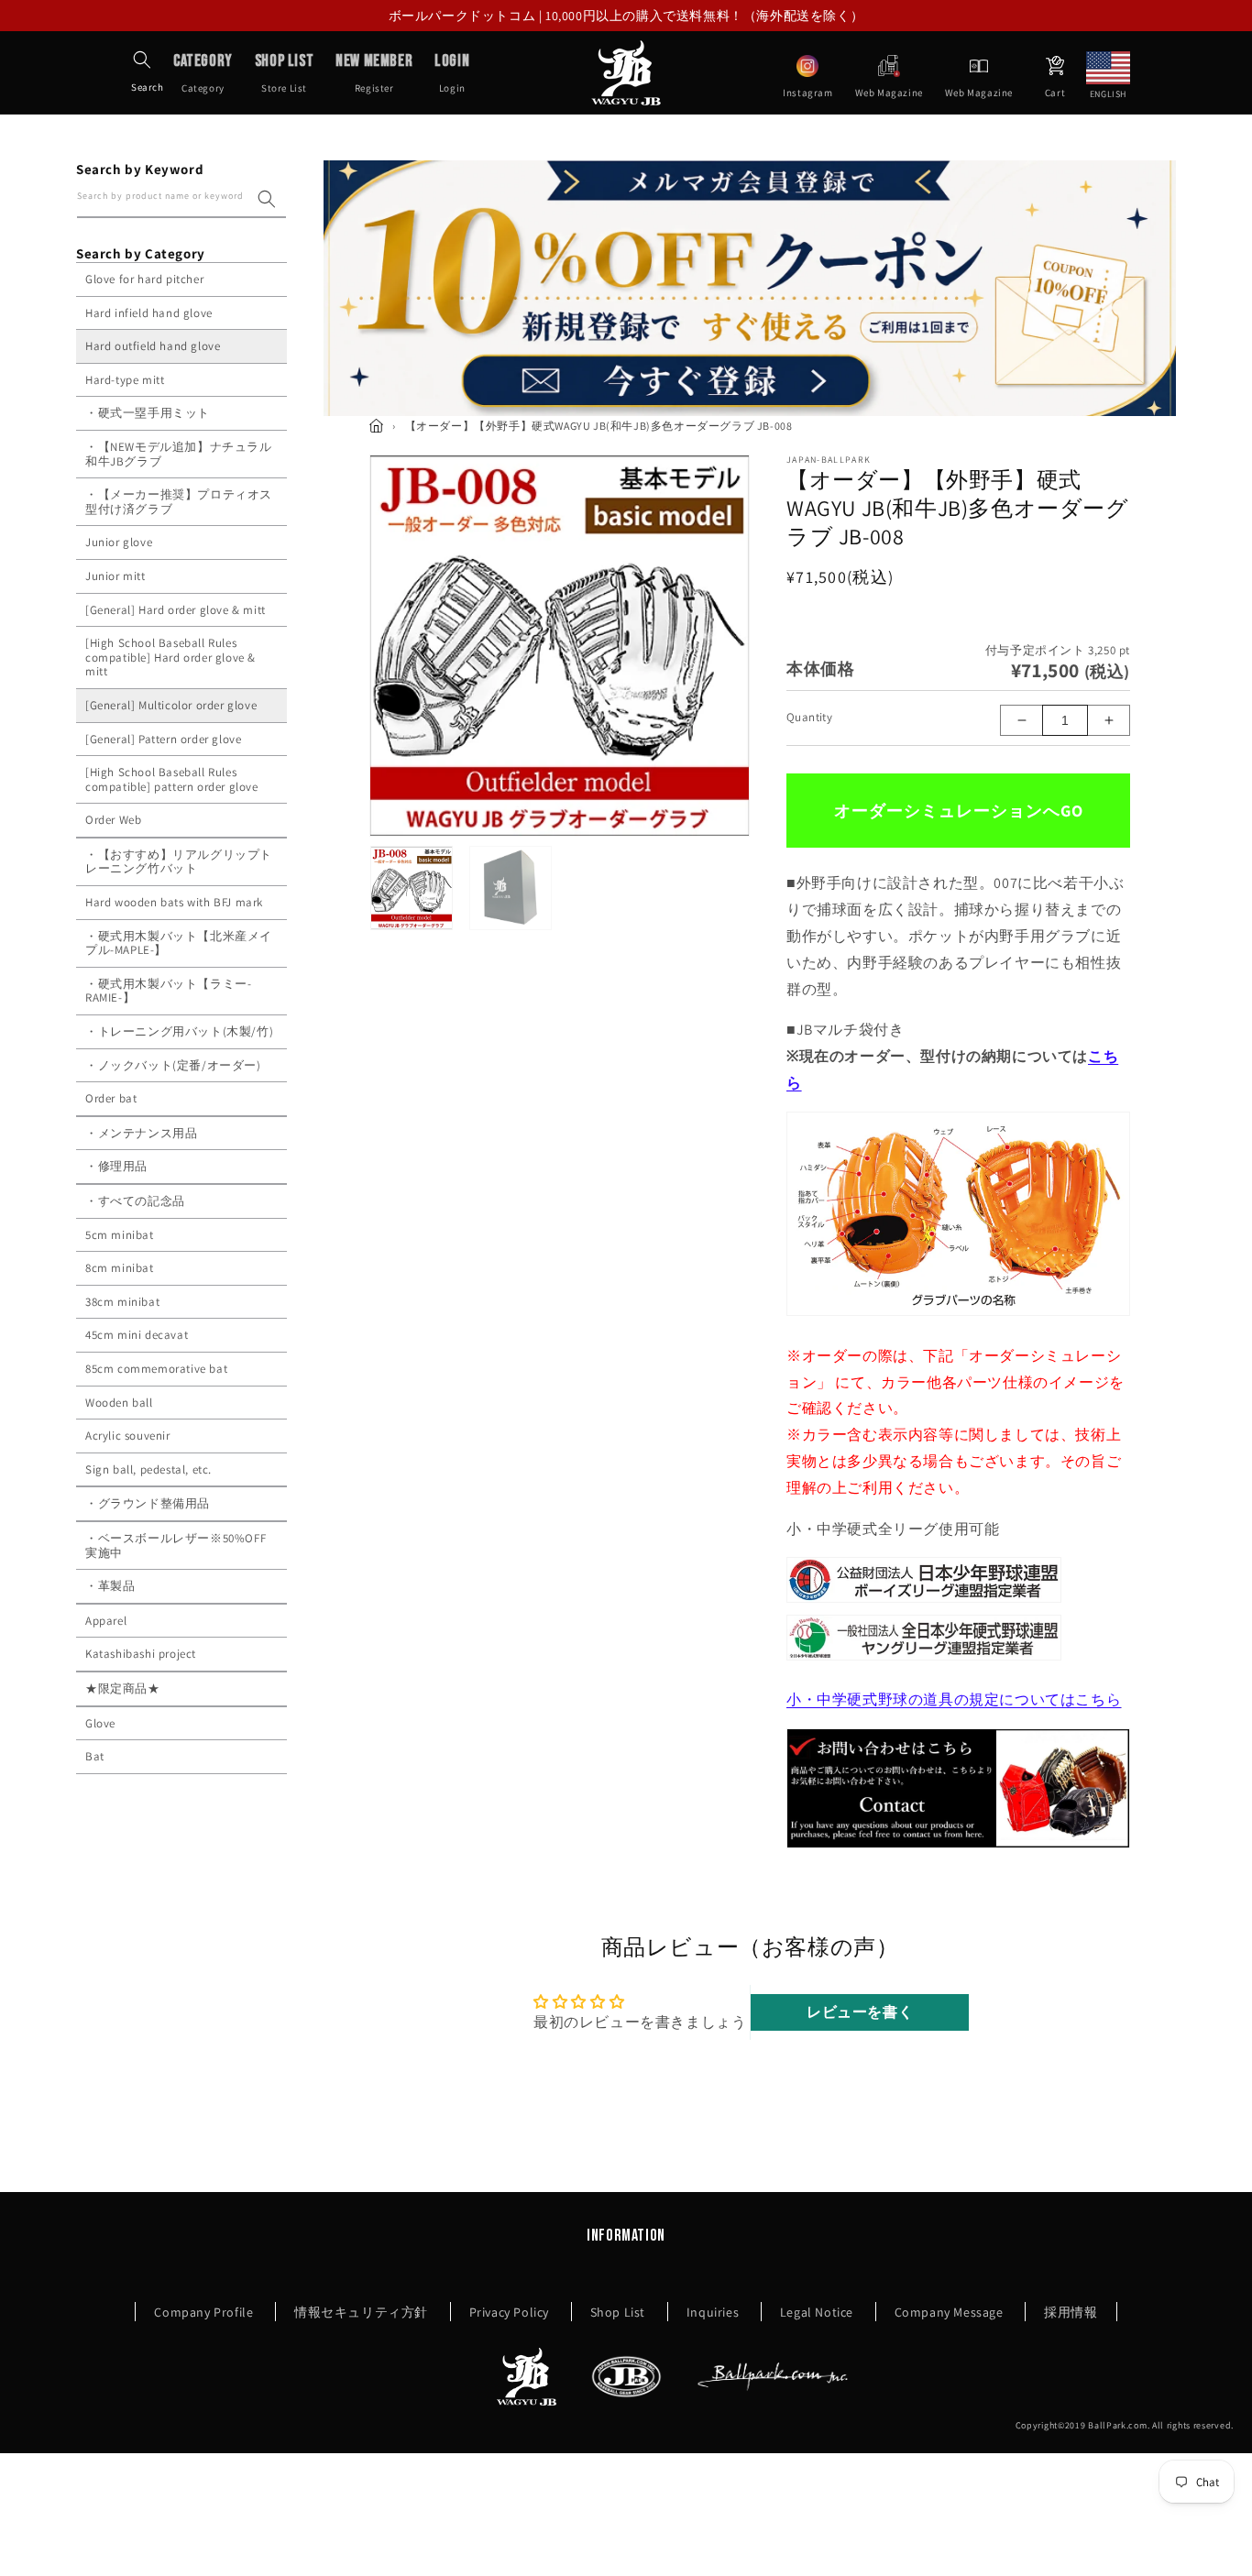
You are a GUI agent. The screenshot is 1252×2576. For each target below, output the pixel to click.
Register (374, 72)
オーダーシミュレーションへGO (959, 811)
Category (203, 72)
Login (452, 72)
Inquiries (713, 2312)
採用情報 (1071, 2312)
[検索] (267, 199)
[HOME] (376, 426)
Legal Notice (817, 2312)
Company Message (949, 2312)
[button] (142, 60)
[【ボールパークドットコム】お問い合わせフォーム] (958, 1847)
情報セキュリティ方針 (361, 2312)
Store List (284, 72)
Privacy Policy (509, 2312)
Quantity (809, 717)
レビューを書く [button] (860, 2012)
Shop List (618, 2312)
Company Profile (203, 2312)
